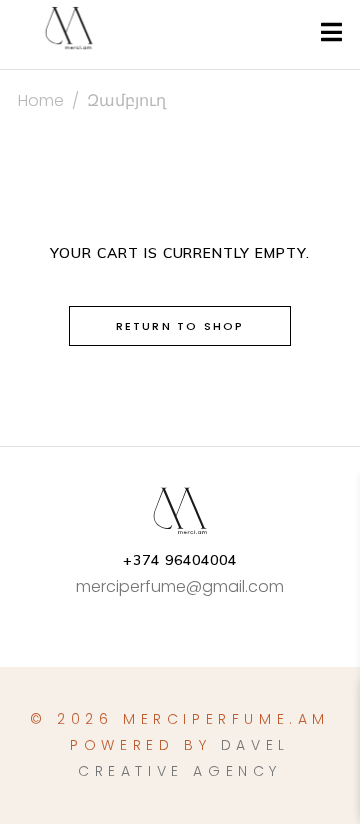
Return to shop (180, 326)
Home (41, 100)
